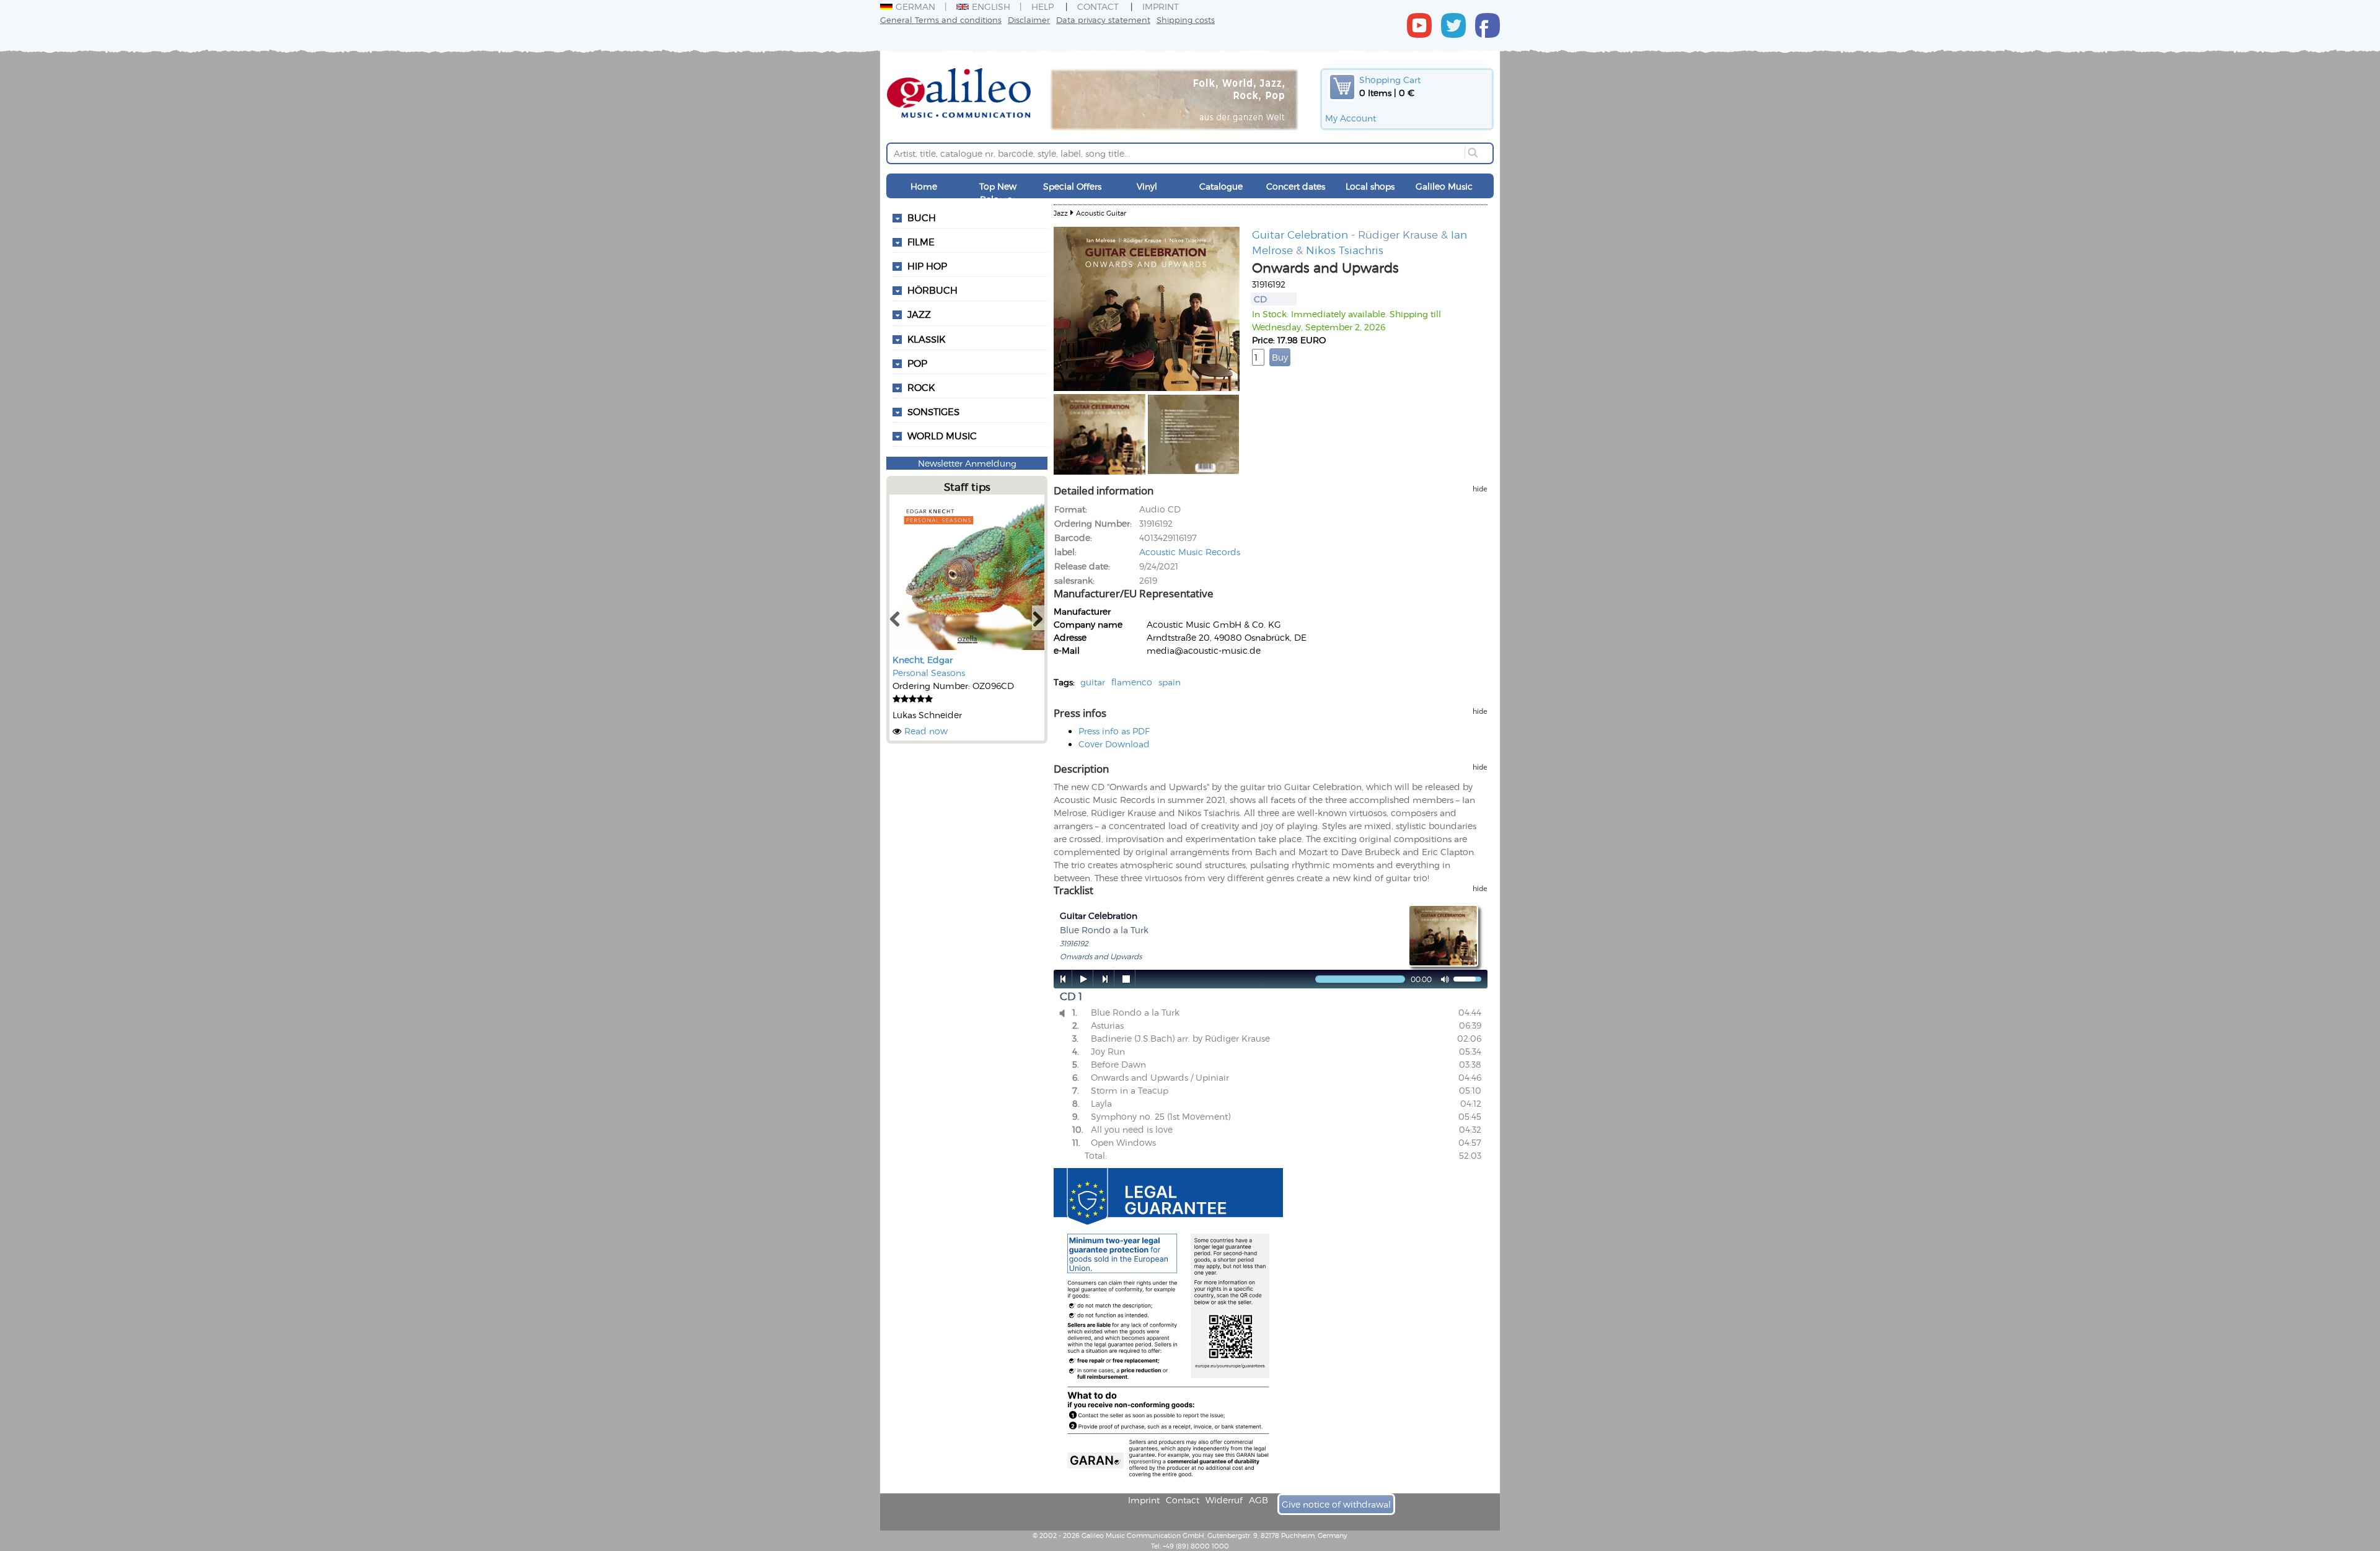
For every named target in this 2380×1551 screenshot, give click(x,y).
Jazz (919, 314)
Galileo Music (1444, 186)
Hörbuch (932, 290)
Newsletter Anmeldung (967, 463)
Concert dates (1296, 186)
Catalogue (1221, 186)
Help (1042, 7)
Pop (917, 363)
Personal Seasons (929, 673)
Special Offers (1072, 186)
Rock (921, 387)
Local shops (1370, 186)
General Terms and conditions (941, 20)
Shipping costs (1186, 20)
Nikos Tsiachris (1345, 250)
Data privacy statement (1103, 20)
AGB (1258, 1500)
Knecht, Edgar (923, 660)
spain (1170, 682)
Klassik (926, 339)
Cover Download (1114, 744)
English (991, 7)
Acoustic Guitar (1101, 213)
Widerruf (1224, 1500)
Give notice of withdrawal (1336, 1504)
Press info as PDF (1114, 731)
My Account (1351, 118)
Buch (922, 217)
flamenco (1132, 682)
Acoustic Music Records (1190, 552)
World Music (942, 436)
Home (924, 186)
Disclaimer (1029, 20)
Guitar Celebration (1300, 234)
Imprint (1161, 7)
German (915, 7)
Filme (921, 242)
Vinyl (1147, 186)
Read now (926, 731)
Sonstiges (933, 411)
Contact (1098, 7)
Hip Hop (927, 266)
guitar (1093, 682)
